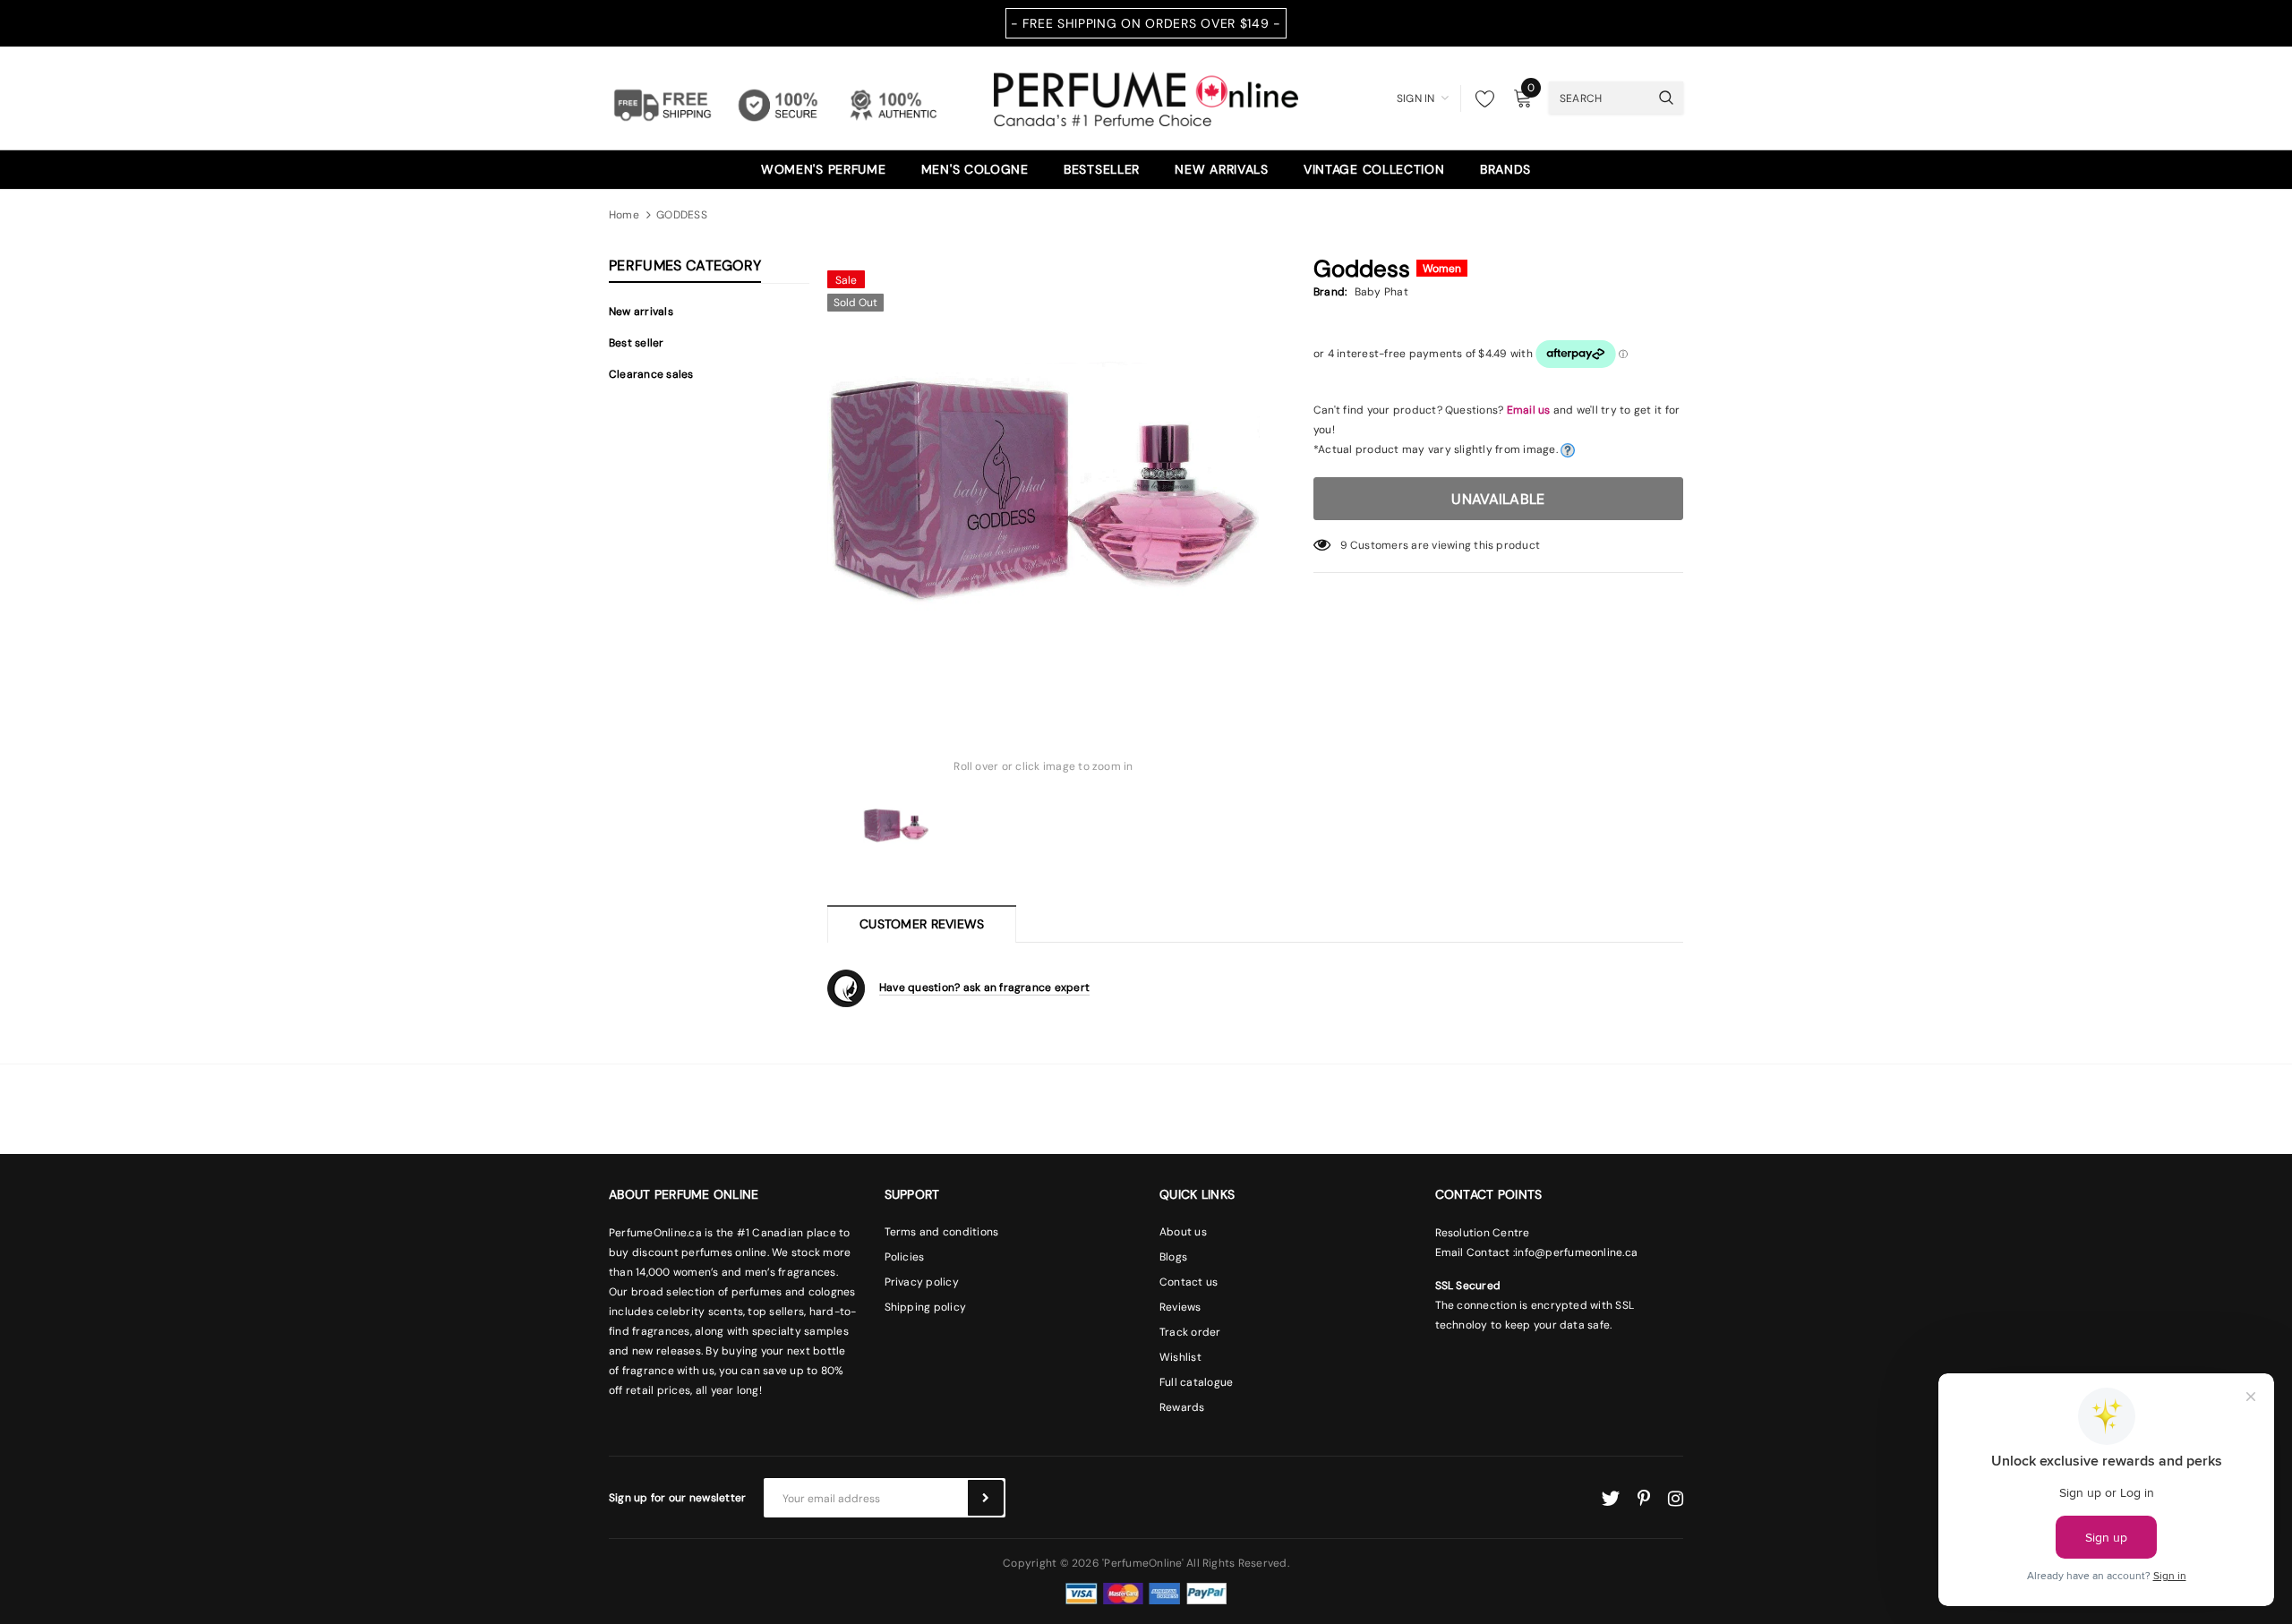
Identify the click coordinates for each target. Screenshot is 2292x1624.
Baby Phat (1381, 292)
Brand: (1330, 292)
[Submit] (986, 1498)
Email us (1529, 410)
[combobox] (1599, 98)
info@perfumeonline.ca (1576, 1252)
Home (624, 215)
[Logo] (1146, 97)
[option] (1043, 478)
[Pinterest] (1644, 1499)
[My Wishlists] (1480, 98)
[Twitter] (1610, 1499)
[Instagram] (1676, 1499)
